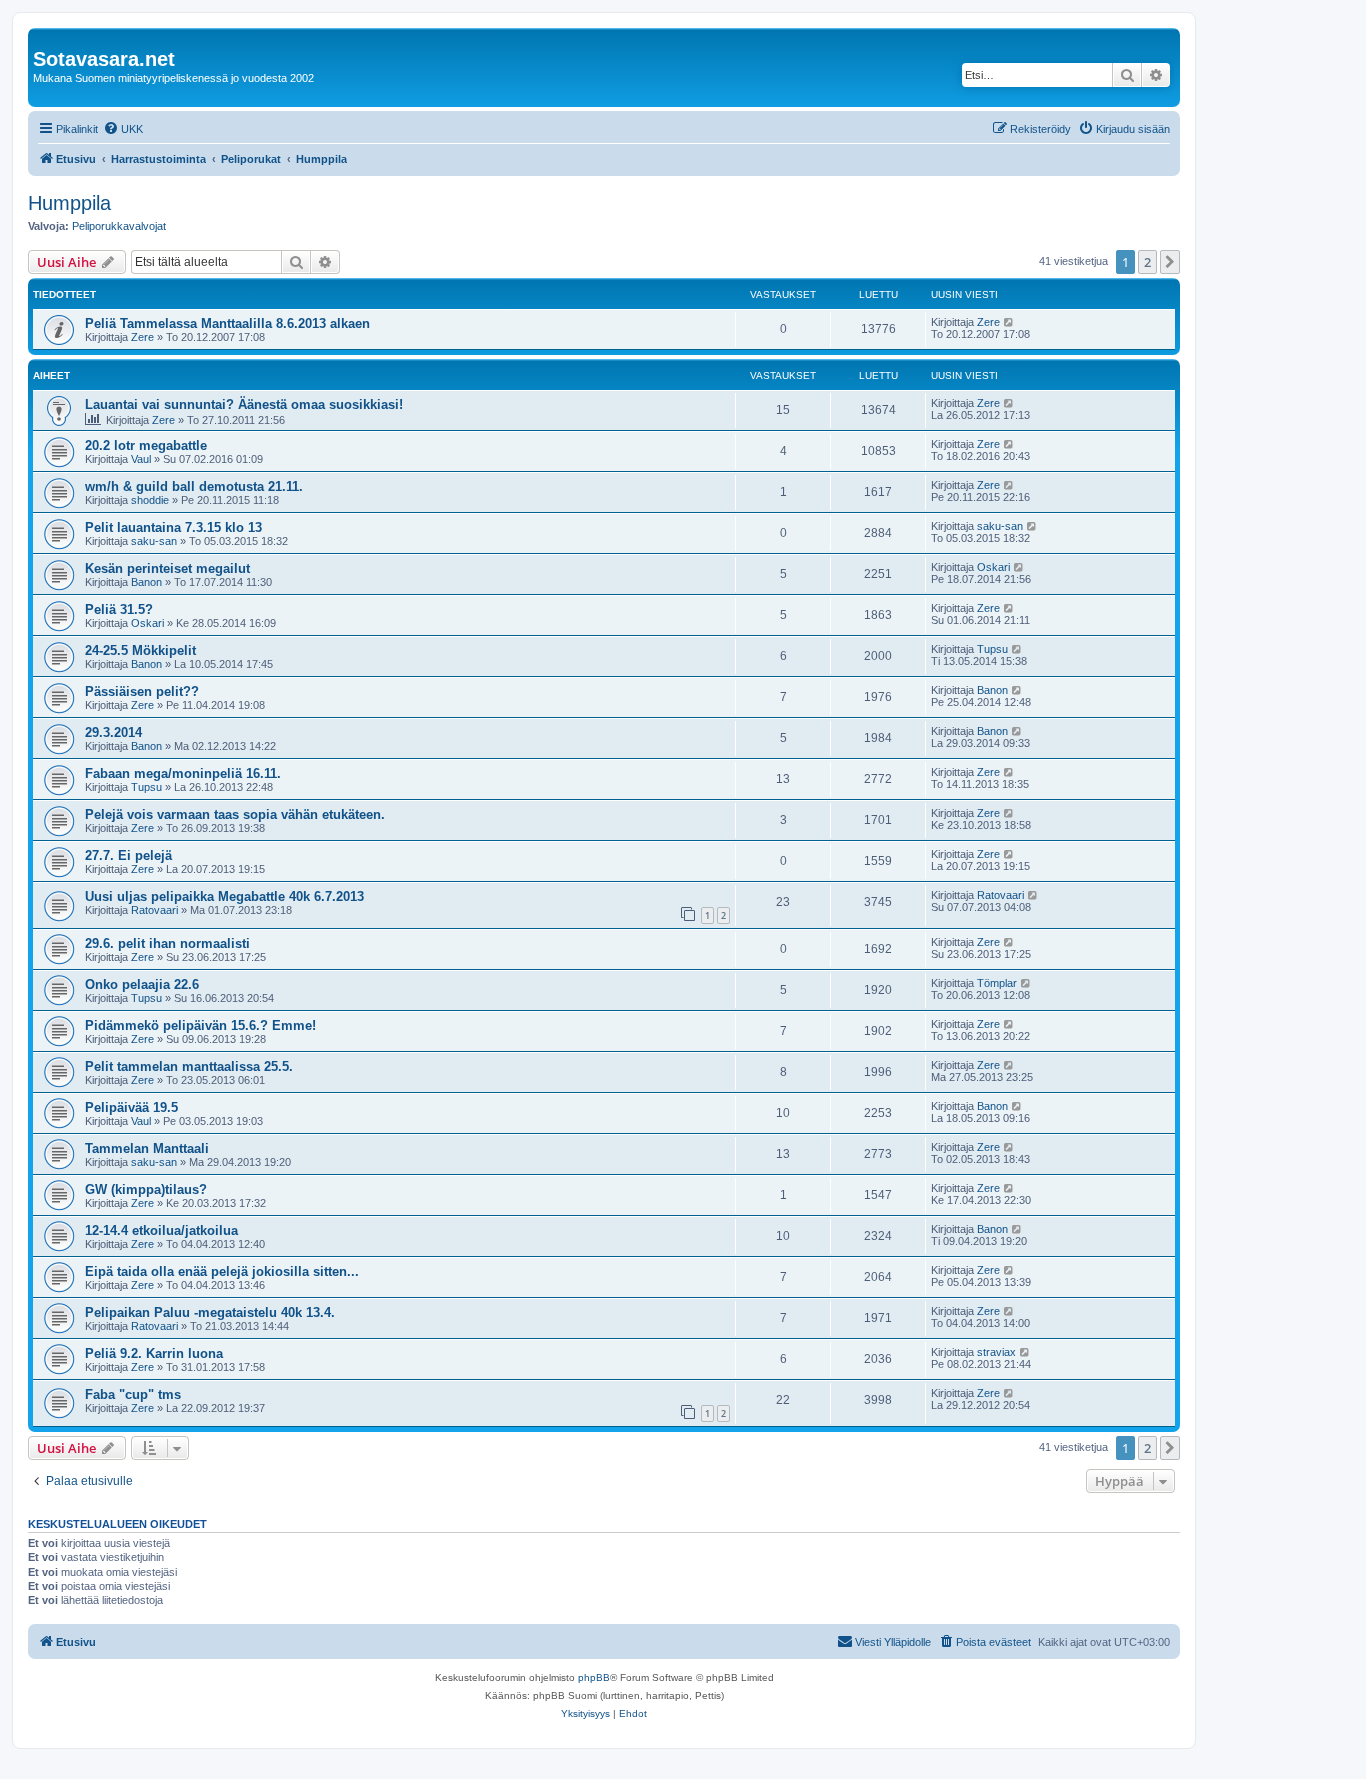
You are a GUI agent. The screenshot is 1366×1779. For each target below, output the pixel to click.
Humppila (69, 203)
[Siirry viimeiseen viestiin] (1009, 322)
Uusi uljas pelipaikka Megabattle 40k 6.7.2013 (224, 896)
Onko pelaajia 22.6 (142, 984)
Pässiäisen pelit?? (142, 691)
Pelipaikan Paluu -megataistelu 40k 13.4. (210, 1312)
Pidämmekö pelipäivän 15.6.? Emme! (200, 1025)
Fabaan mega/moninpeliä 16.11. (183, 773)
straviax (996, 1352)
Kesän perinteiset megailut (167, 568)
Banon (146, 582)
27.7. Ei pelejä (128, 855)
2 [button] (1147, 262)
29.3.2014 (113, 732)
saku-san (154, 541)
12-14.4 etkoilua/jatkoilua (161, 1230)
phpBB (594, 1677)
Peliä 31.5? (119, 609)
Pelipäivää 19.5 (131, 1107)
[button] (1170, 262)
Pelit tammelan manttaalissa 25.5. (189, 1066)
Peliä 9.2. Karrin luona (154, 1353)
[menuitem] (123, 129)
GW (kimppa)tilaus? (146, 1189)
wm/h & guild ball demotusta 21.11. (194, 486)
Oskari (993, 567)
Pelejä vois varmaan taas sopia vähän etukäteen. (235, 814)
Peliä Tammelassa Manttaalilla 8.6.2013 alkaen (227, 323)
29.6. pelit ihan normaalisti (167, 943)
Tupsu (992, 649)
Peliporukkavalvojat (119, 226)
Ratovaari (154, 910)
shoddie (150, 500)
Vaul (141, 459)
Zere (142, 337)
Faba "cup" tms (133, 1394)
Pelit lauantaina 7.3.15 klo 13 (173, 527)
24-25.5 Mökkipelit (140, 650)
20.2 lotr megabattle (146, 445)
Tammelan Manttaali (147, 1148)
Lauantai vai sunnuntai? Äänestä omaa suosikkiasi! (244, 404)
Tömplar (997, 983)
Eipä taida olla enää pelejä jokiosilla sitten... (222, 1271)
